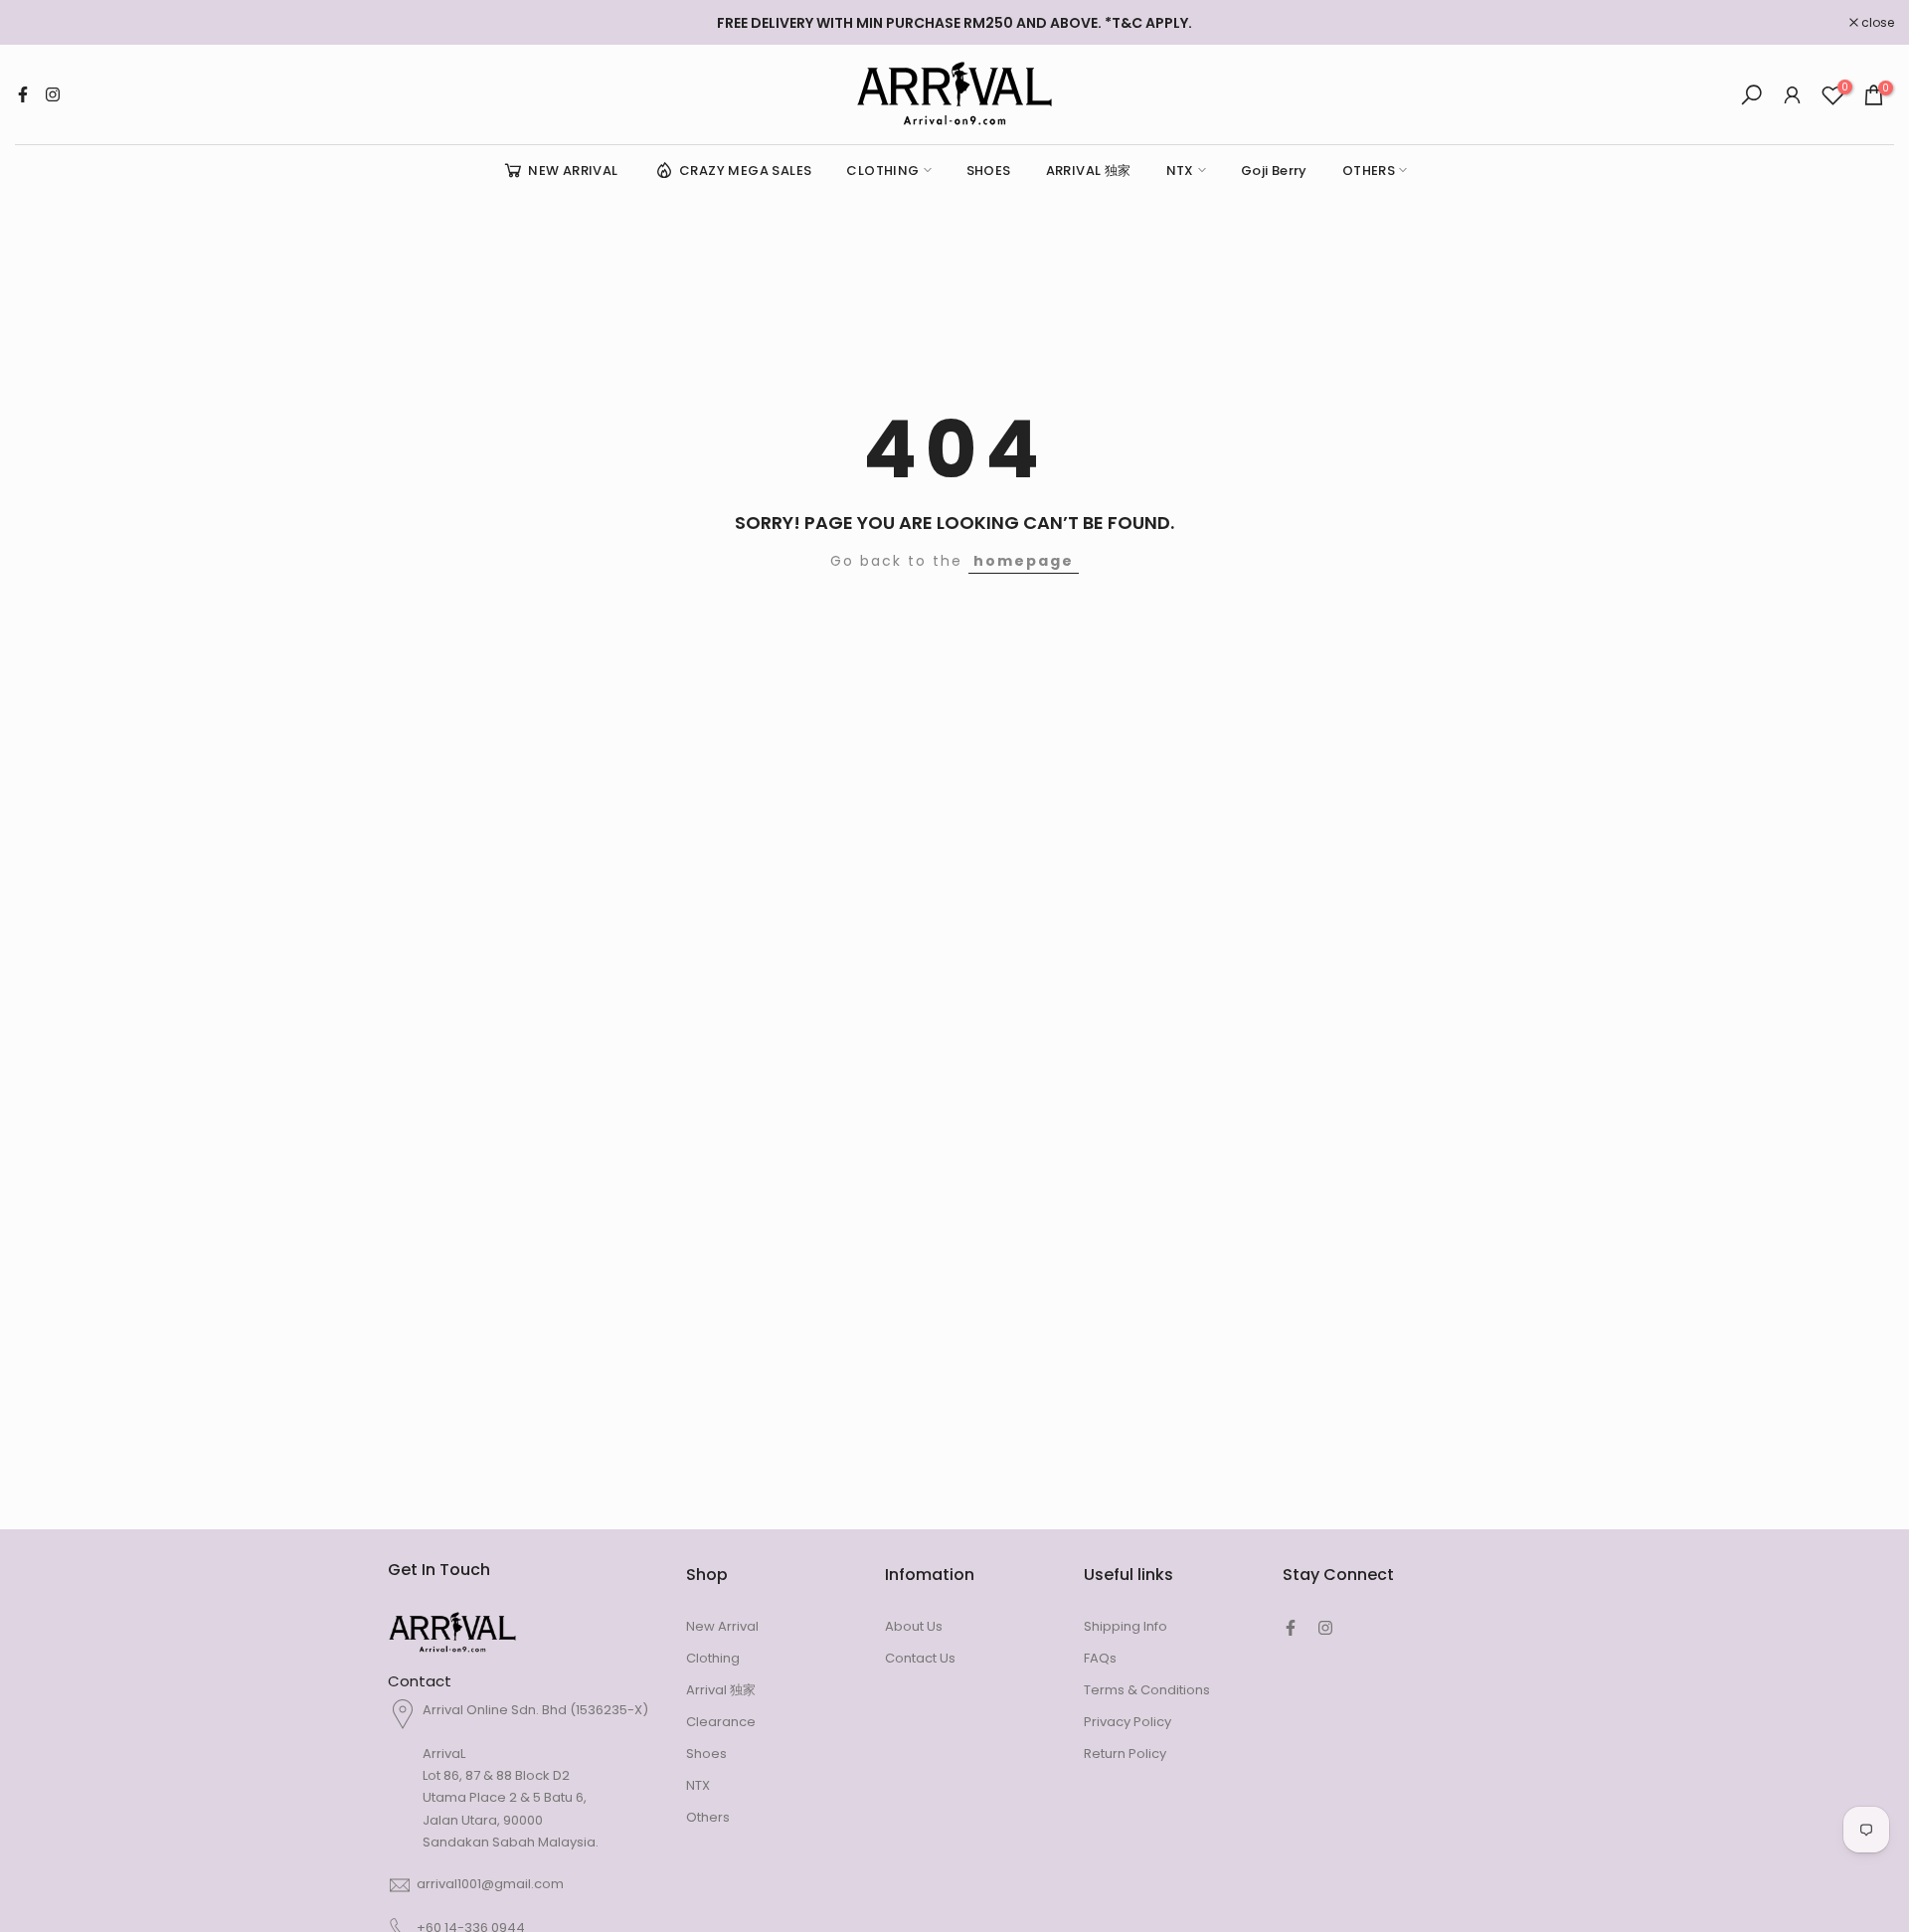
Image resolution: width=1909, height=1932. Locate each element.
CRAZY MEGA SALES (745, 171)
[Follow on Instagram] (53, 94)
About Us (914, 1626)
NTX (1180, 171)
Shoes (706, 1754)
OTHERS (1369, 171)
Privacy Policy (1128, 1722)
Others (708, 1817)
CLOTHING (882, 171)
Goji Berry (1274, 171)
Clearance (721, 1722)
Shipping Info (1126, 1626)
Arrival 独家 (721, 1690)
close (42, 23)
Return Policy (1125, 1754)
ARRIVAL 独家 (1089, 171)
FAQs (1100, 1658)
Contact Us (920, 1658)
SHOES (989, 171)
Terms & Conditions (1147, 1690)
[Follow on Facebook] (23, 94)
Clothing (713, 1658)
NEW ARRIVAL (573, 171)
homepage (1024, 561)
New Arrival (722, 1626)
